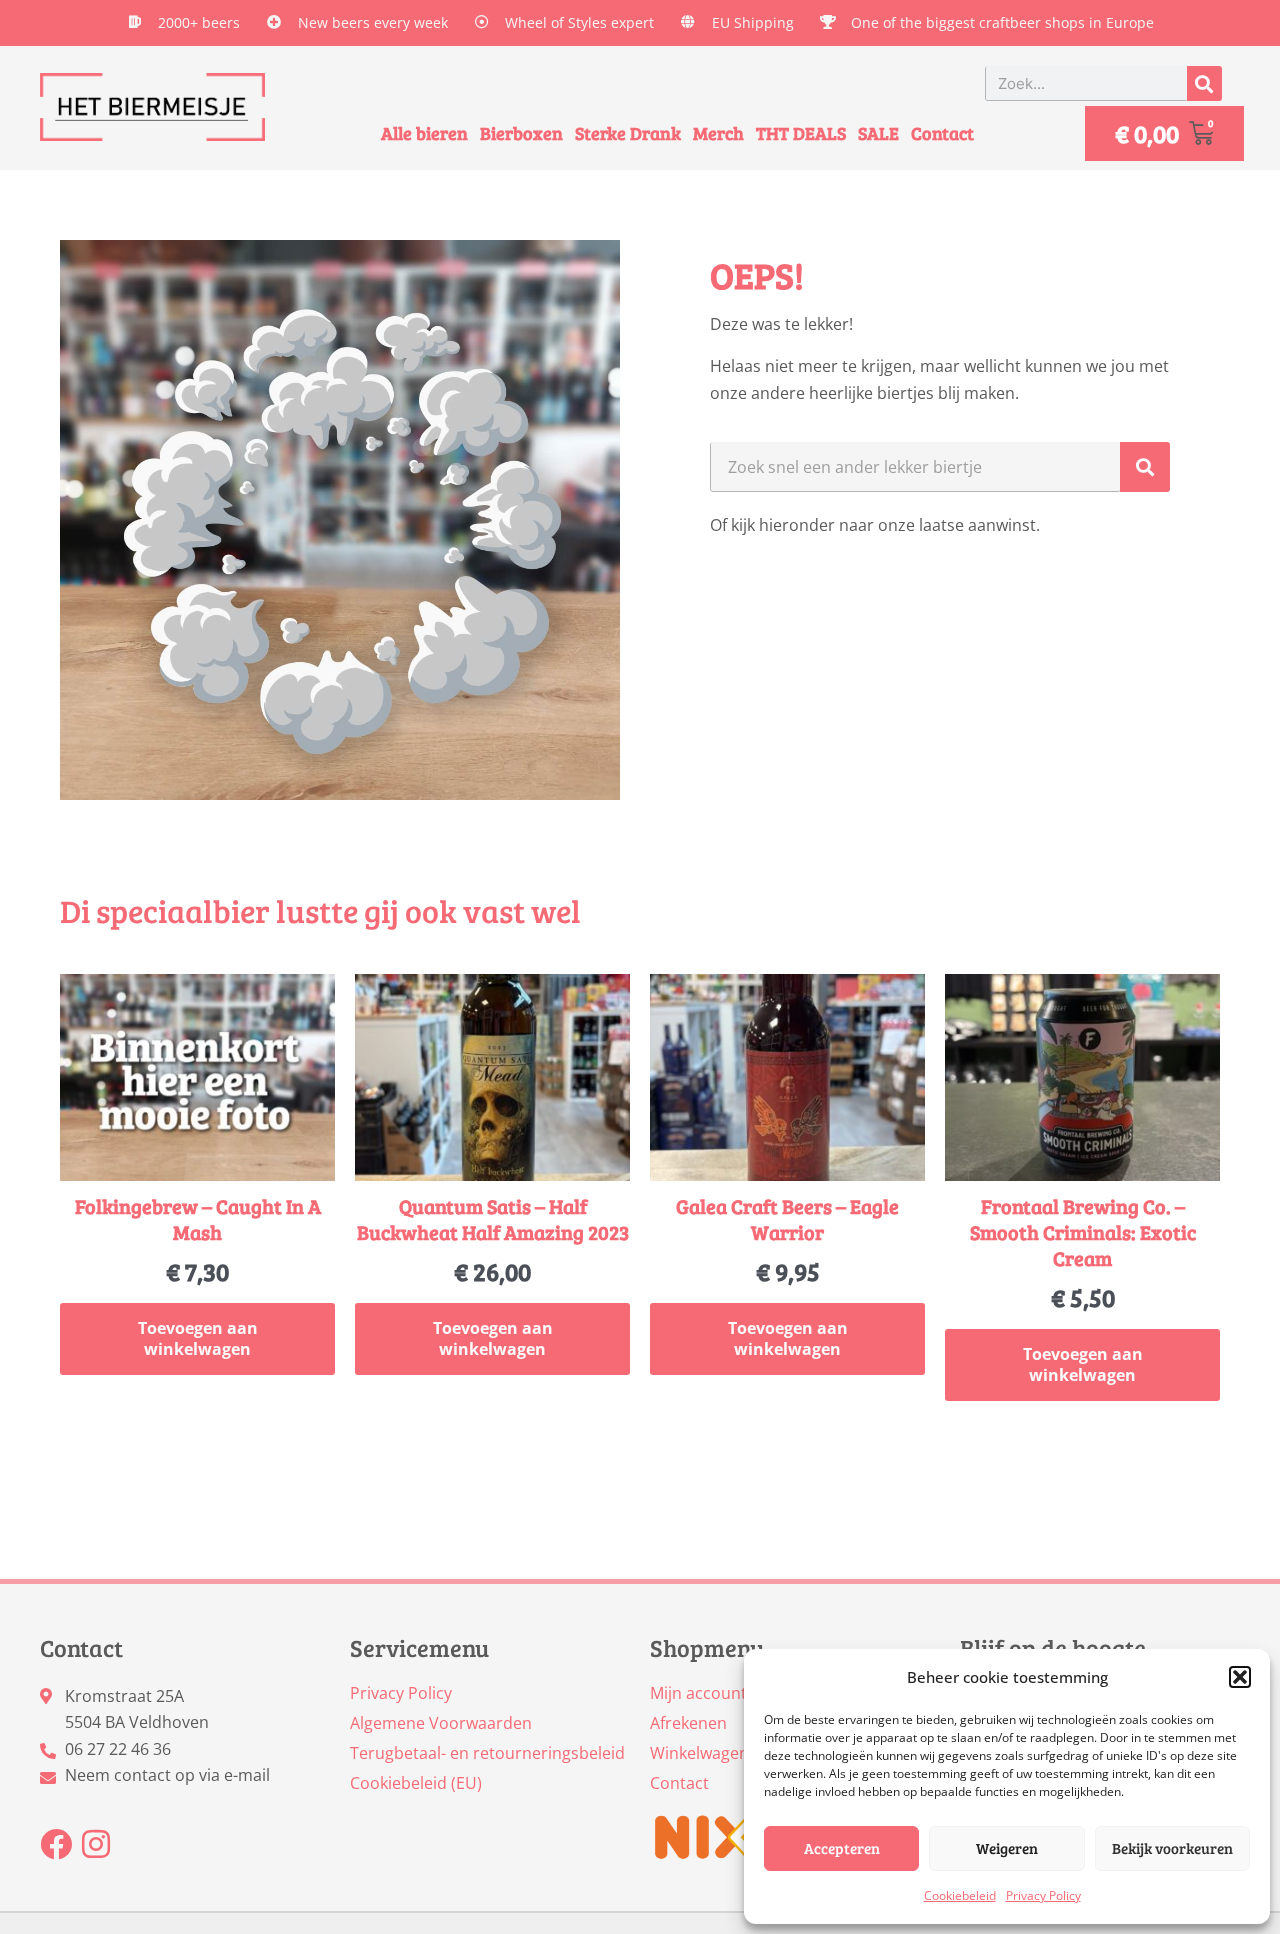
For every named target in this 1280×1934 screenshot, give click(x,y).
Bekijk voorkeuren (1172, 1848)
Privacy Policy (1043, 1895)
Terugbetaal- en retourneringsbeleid (487, 1753)
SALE (878, 133)
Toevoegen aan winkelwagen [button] (198, 1338)
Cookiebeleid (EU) (416, 1783)
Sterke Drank (628, 133)
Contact (942, 133)
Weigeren (1007, 1848)
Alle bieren (424, 133)
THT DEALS (801, 133)
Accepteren (842, 1848)
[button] (1240, 1677)
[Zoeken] (1204, 83)
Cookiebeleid (960, 1895)
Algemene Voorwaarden (441, 1723)
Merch (718, 133)
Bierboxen (521, 133)
